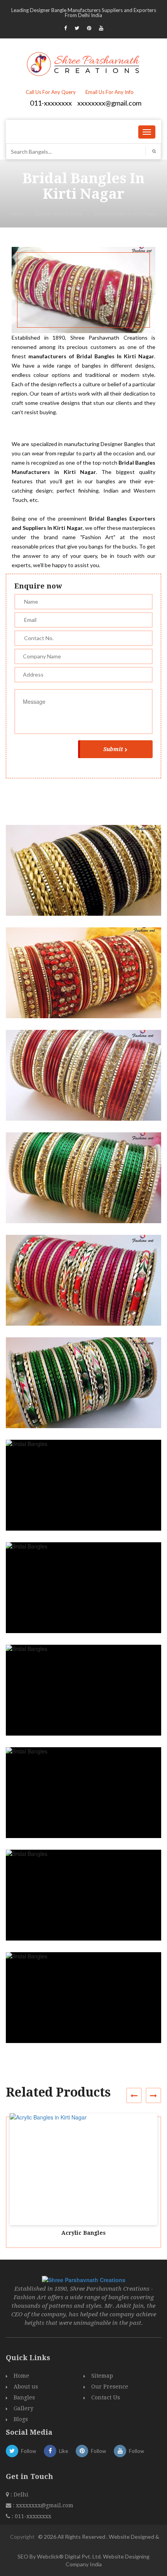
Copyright (22, 2537)
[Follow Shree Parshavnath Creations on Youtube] (101, 28)
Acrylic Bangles (83, 2233)
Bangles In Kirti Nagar (59, 214)
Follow (29, 2451)
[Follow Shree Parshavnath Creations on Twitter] (77, 28)
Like (63, 2451)
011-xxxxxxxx (51, 103)
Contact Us (106, 2397)
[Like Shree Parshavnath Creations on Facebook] (65, 28)
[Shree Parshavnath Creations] (84, 63)
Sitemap (102, 2376)
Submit (113, 749)
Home (17, 214)
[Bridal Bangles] (87, 877)
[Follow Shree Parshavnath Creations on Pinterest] (89, 28)
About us (26, 2387)
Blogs (21, 2419)
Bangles (24, 2397)
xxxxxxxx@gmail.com (109, 103)
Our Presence (110, 2387)
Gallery (23, 2408)
